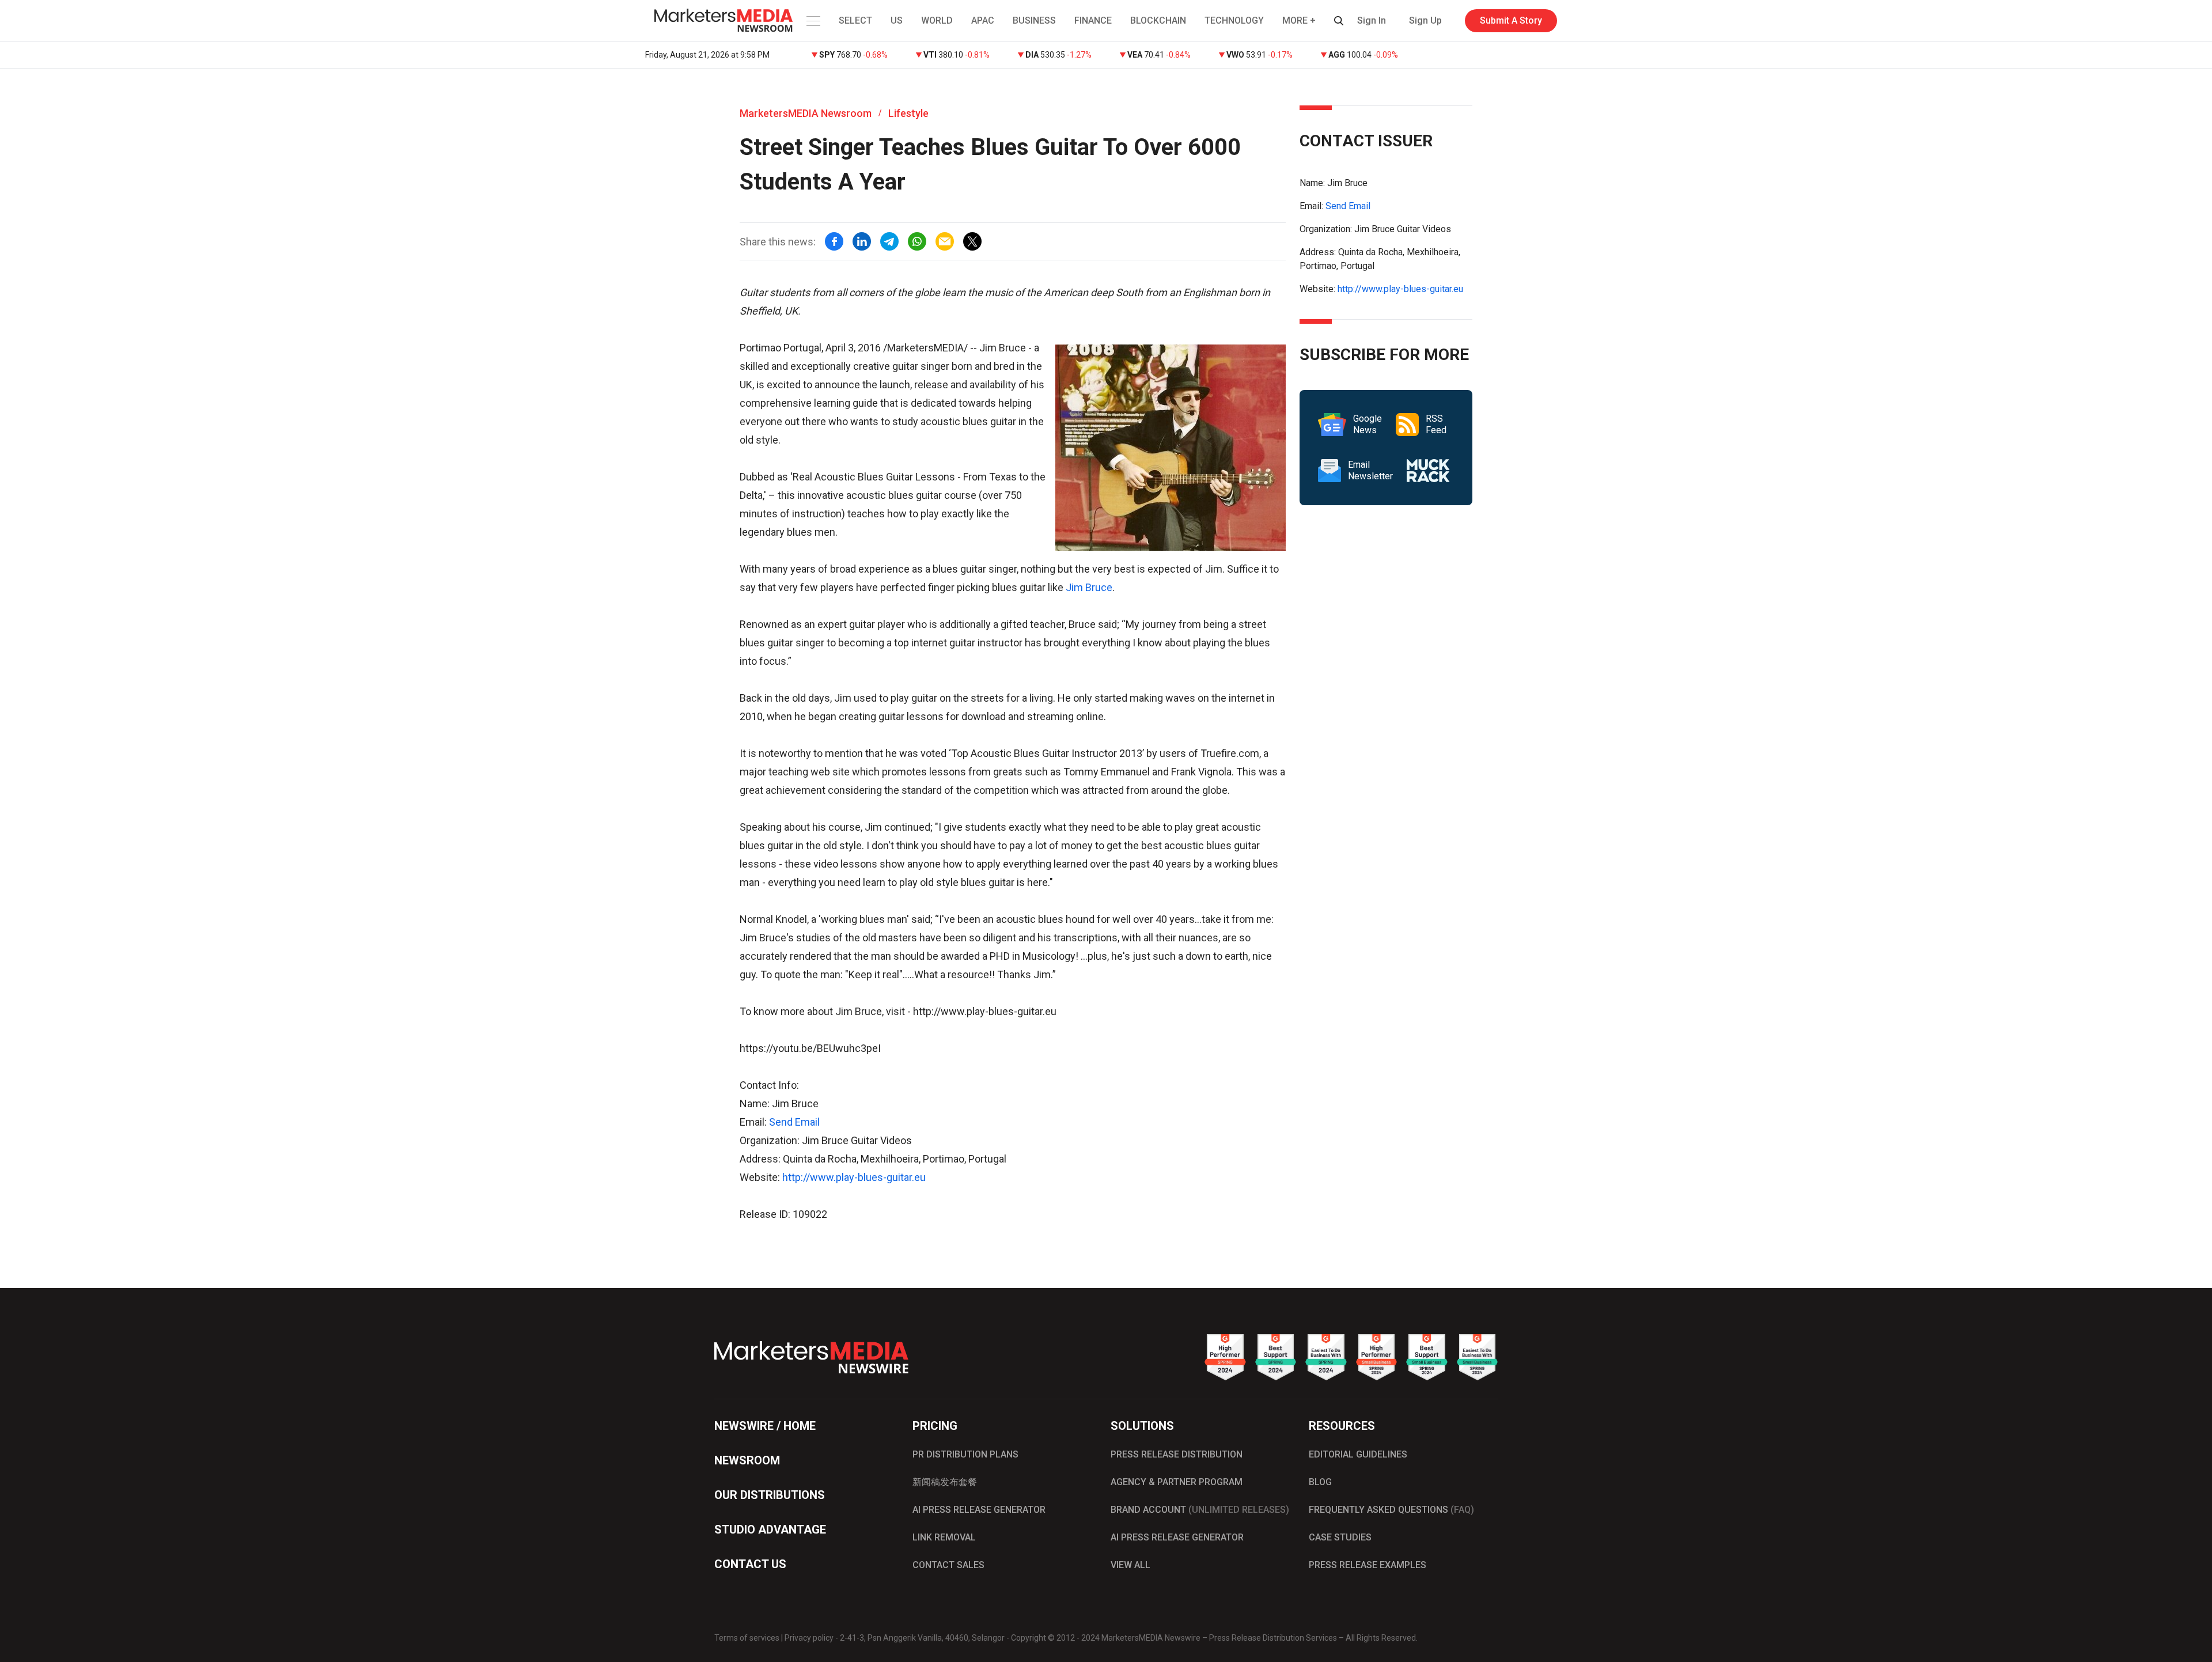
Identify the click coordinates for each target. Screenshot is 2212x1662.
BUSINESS (1034, 20)
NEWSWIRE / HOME (765, 1426)
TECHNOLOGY (1234, 20)
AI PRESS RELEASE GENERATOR (979, 1510)
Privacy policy (809, 1638)
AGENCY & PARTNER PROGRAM (1177, 1482)
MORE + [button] (1299, 20)
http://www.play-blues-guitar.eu (854, 1177)
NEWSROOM (747, 1460)
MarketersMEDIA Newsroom (806, 113)
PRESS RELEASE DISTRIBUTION (1177, 1454)
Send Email (794, 1122)
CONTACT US (750, 1564)
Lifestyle (908, 113)
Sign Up (1425, 20)
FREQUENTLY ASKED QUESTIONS (1391, 1510)
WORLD (937, 20)
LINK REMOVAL (944, 1537)
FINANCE (1093, 20)
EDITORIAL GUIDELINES (1358, 1454)
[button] (812, 21)
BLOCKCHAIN (1158, 20)
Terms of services (747, 1638)
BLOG (1320, 1482)
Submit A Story (1511, 20)
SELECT (855, 20)
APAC (983, 20)
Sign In (1372, 20)
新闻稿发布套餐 (945, 1482)
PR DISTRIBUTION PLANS (965, 1454)
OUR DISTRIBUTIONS (770, 1495)
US (897, 20)
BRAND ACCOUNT (1200, 1510)
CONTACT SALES (948, 1565)
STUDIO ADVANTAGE (770, 1530)
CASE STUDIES (1340, 1537)
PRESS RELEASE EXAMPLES (1368, 1565)
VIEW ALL (1130, 1565)
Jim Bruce (1089, 587)
